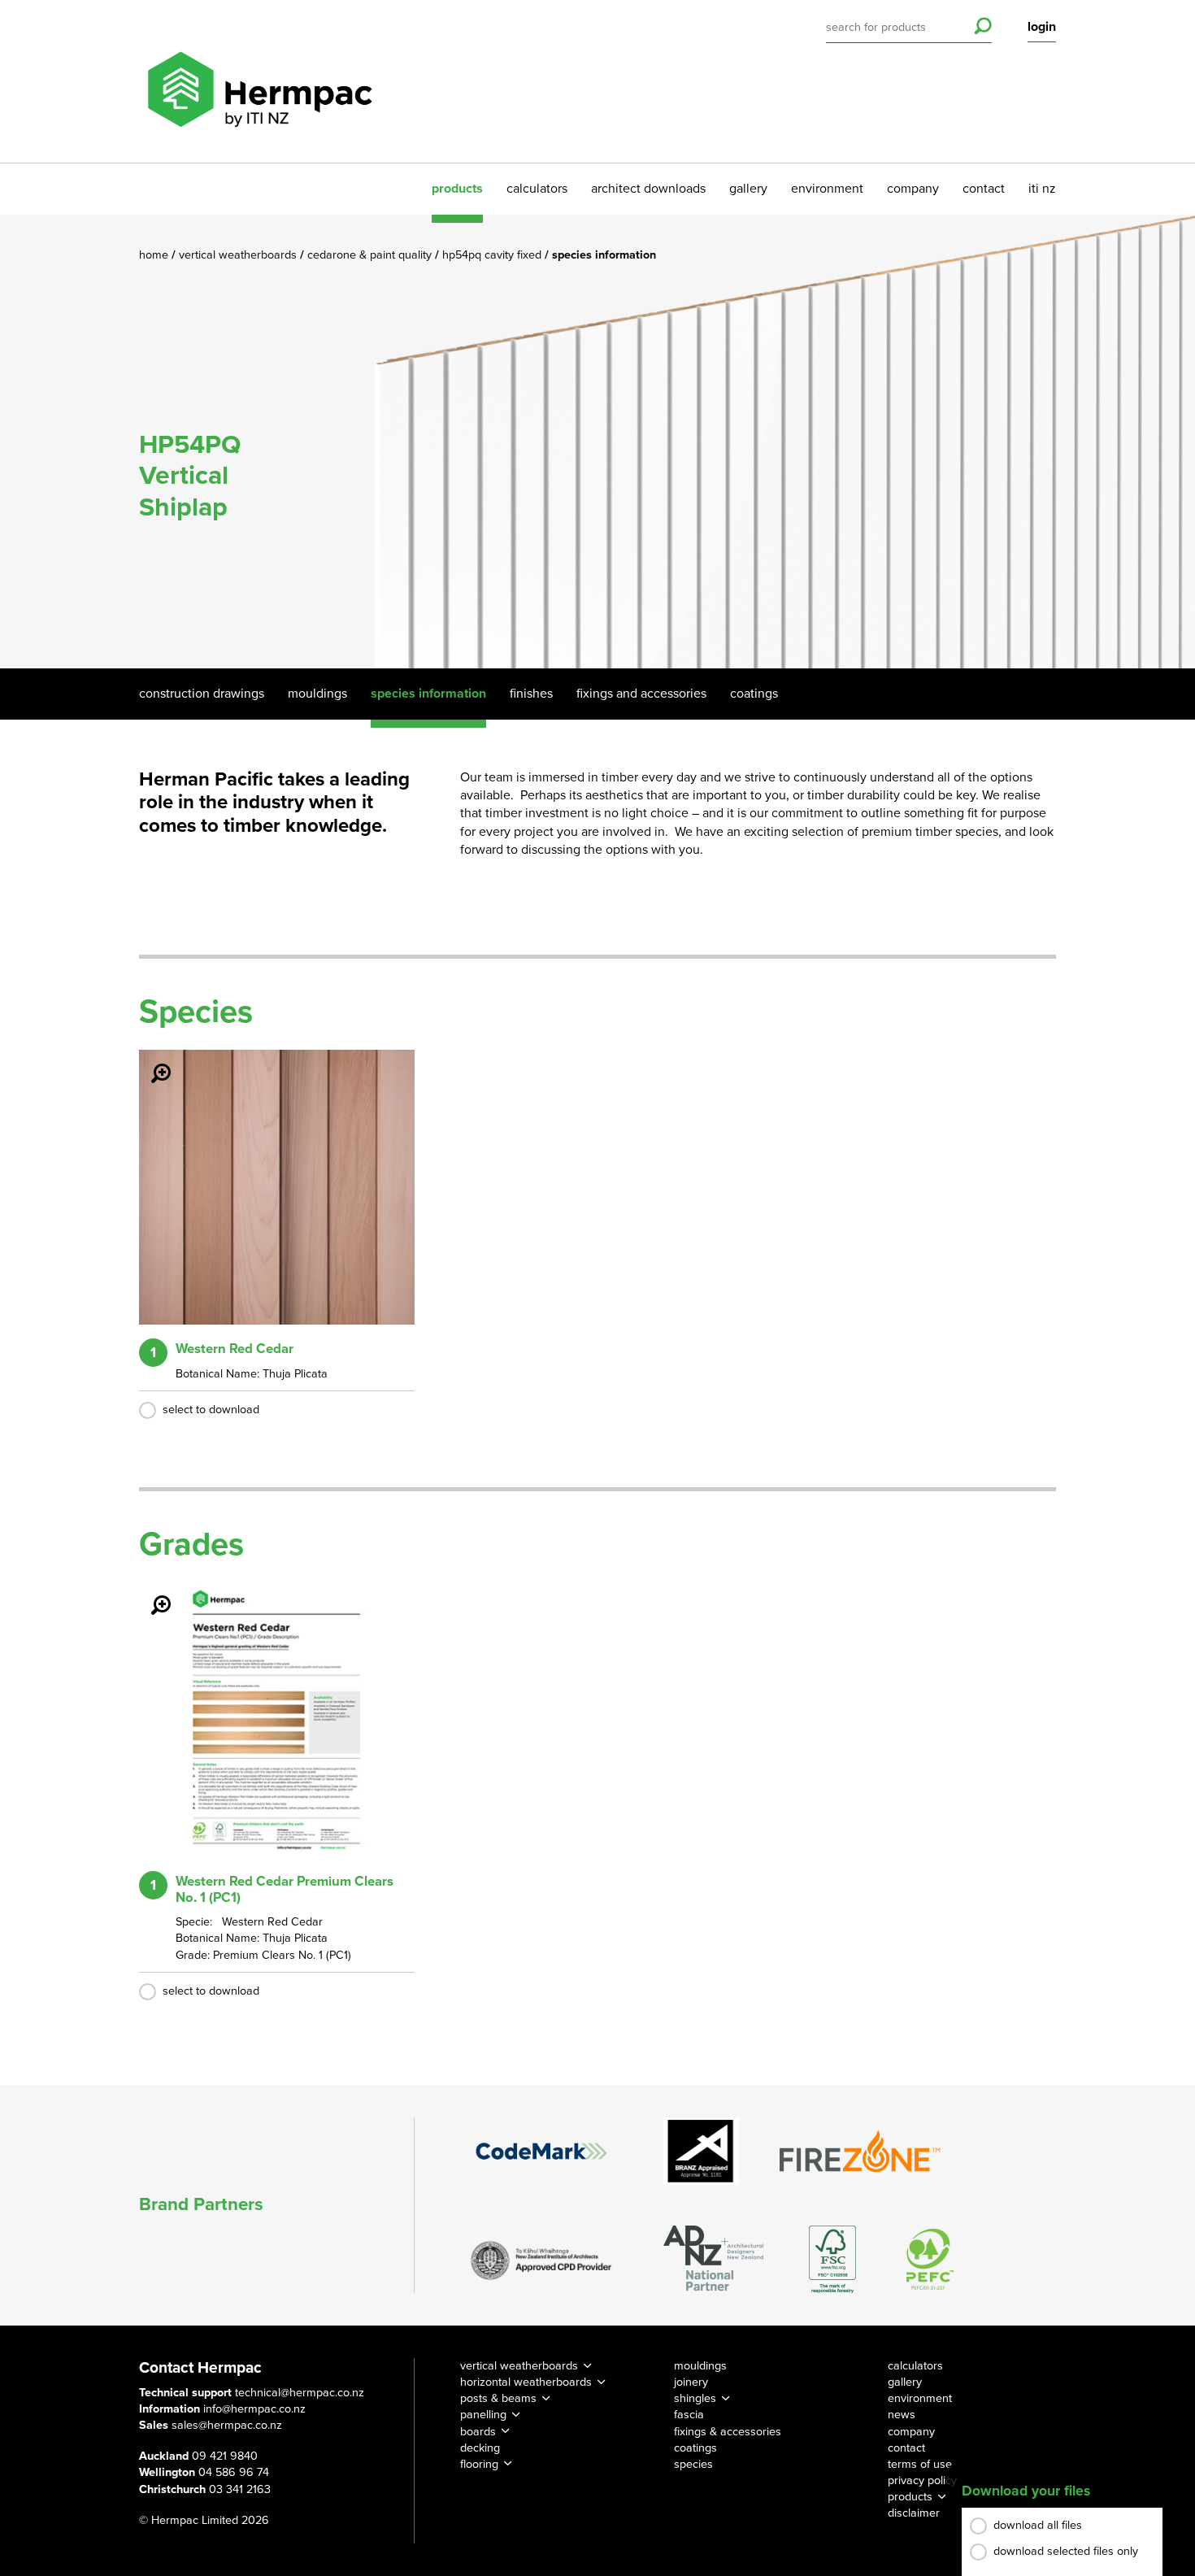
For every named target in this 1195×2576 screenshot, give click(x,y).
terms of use (920, 2464)
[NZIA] (541, 2259)
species (693, 2464)
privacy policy (922, 2480)
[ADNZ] (713, 2259)
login (1042, 27)
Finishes (531, 694)
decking (480, 2448)
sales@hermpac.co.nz (227, 2425)
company (913, 189)
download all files (1038, 2525)
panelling (483, 2415)
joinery (691, 2382)
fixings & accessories (728, 2432)
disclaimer (914, 2513)
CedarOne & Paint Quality (371, 255)
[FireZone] (861, 2151)
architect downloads (648, 189)
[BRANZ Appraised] (702, 2151)
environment (827, 189)
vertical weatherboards (519, 2366)
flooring (479, 2464)
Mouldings (317, 694)
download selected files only (1066, 2551)
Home (155, 255)
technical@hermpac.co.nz (300, 2393)
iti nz (1042, 189)
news (902, 2415)
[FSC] (832, 2259)
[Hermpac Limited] (259, 81)
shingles (695, 2398)
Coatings (754, 694)
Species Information (428, 694)
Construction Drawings (202, 694)
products (457, 189)
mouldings (700, 2366)
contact (984, 189)
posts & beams (498, 2398)
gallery (748, 189)
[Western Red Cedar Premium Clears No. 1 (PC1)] (151, 1594)
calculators (537, 189)
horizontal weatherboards (526, 2382)
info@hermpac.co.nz (254, 2409)
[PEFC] (930, 2259)
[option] (597, 442)
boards (478, 2432)
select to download (211, 1410)
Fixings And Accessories (641, 694)
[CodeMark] (541, 2151)
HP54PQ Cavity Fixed (493, 255)
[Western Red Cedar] (151, 1062)
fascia (689, 2415)
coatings (695, 2448)
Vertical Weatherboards (239, 255)
